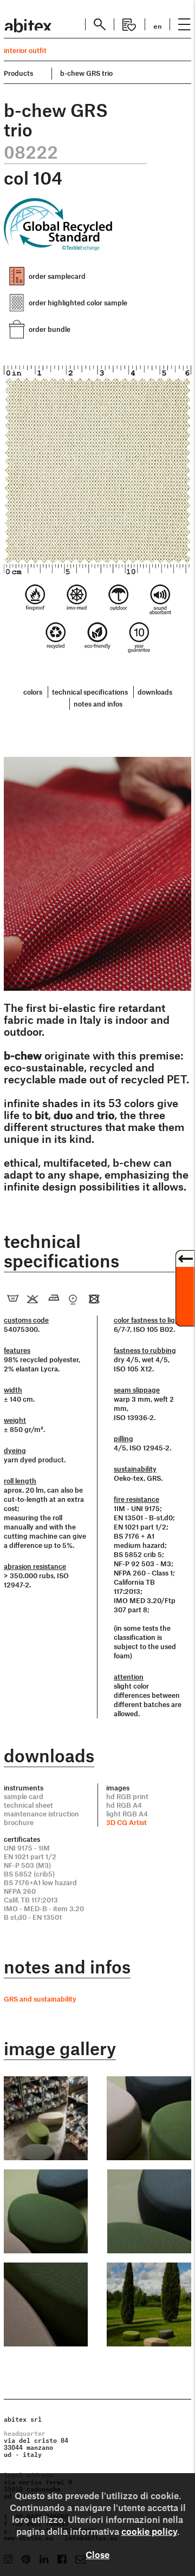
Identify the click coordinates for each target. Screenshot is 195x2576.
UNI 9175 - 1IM (27, 1848)
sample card (24, 1796)
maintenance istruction (41, 1814)
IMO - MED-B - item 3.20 (44, 1908)
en (158, 25)
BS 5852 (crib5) (29, 1874)
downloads (155, 692)
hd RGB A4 (124, 1805)
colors (33, 692)
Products (18, 73)
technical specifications (90, 692)
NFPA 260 (20, 1891)
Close (97, 2554)
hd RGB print (127, 1796)
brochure (19, 1822)
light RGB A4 (127, 1814)
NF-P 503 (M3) (27, 1865)
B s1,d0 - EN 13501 (33, 1917)
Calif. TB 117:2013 (31, 1900)
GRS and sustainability (40, 1999)
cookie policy (149, 2531)
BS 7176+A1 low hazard (40, 1882)
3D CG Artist (126, 1822)
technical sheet (28, 1805)
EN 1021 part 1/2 (30, 1856)
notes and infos (98, 704)
